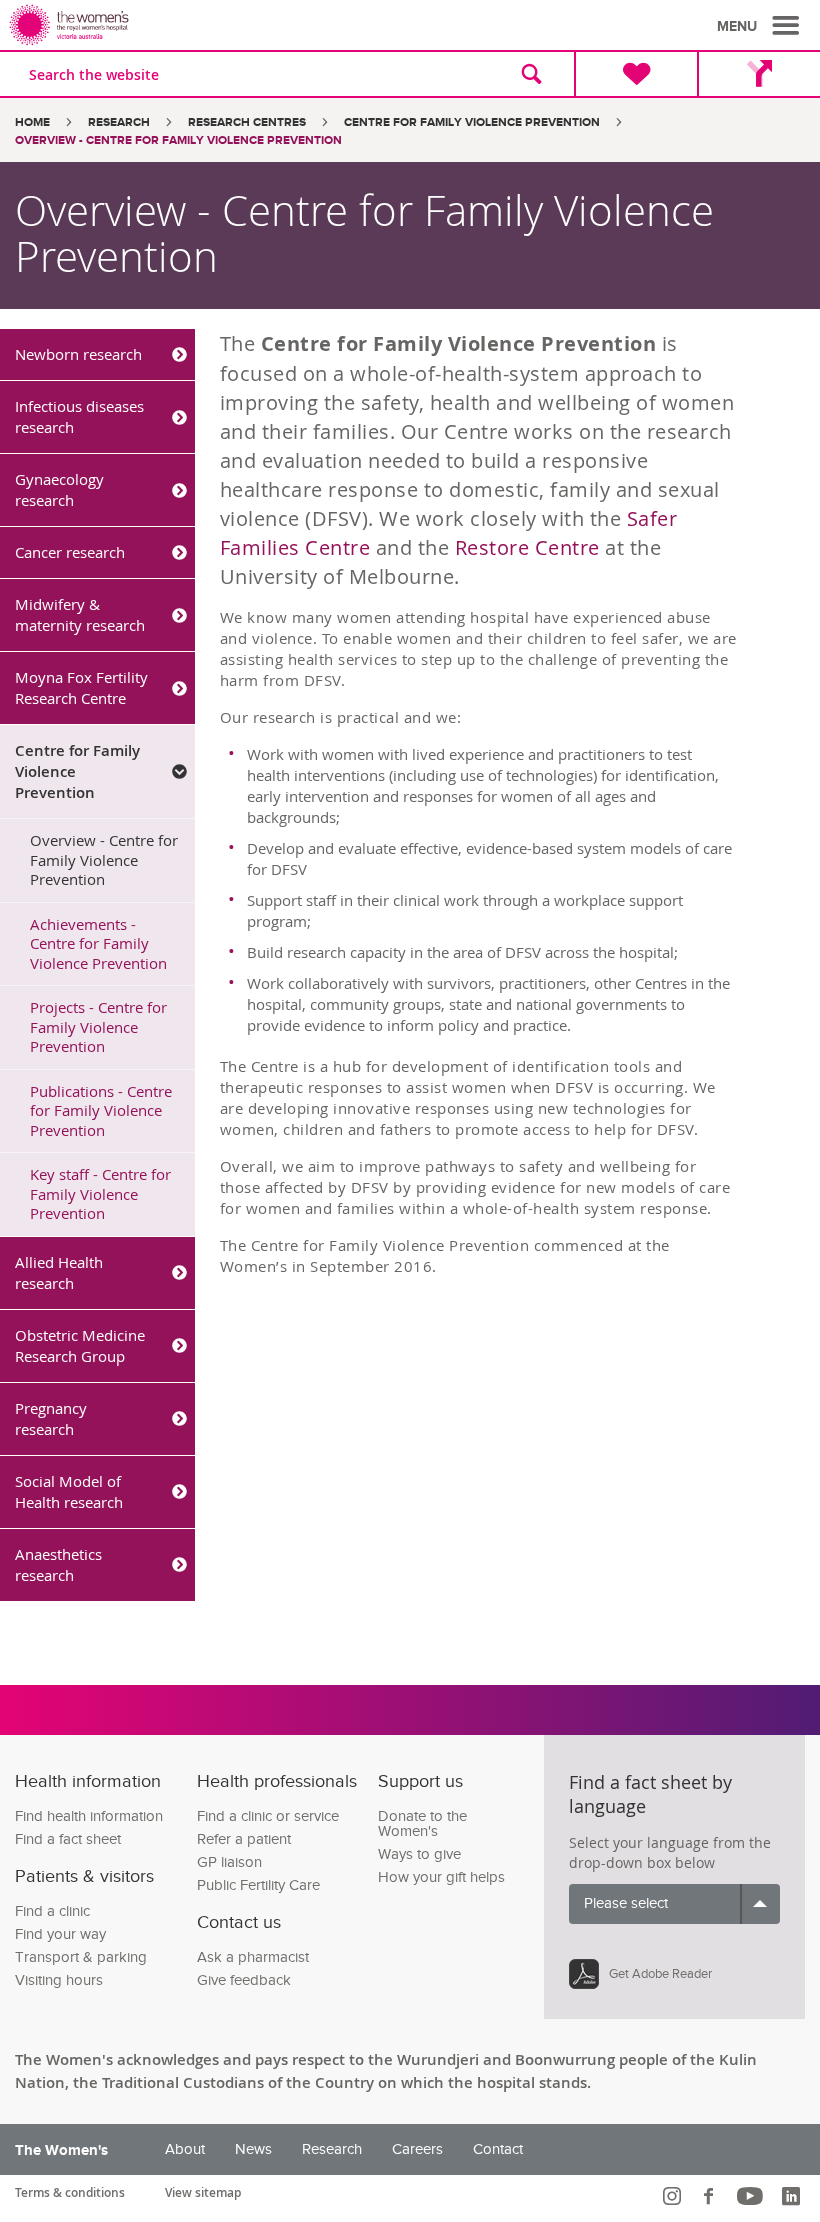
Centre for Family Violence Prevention (472, 122)
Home (32, 122)
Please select (626, 1903)
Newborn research (78, 354)
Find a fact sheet (68, 1839)
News (253, 2149)
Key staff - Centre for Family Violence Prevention (100, 1193)
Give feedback (244, 1980)
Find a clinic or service (268, 1816)
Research (119, 122)
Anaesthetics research (58, 1564)
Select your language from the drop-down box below (670, 1852)
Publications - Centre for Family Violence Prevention (101, 1110)
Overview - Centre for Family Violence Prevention (104, 859)
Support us (420, 1781)
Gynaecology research (59, 489)
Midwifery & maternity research (80, 614)
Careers (417, 2149)
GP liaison (229, 1862)
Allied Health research (59, 1272)
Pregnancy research (51, 1418)
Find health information (89, 1816)
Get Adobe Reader (660, 1974)
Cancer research (70, 552)
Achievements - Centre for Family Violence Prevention (98, 943)
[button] (761, 26)
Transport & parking (81, 1957)
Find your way (60, 1934)
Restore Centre (527, 547)
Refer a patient (244, 1839)
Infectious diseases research (79, 416)
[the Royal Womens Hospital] (213, 25)
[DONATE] (635, 74)
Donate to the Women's (422, 1824)
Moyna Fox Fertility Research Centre (81, 687)
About (185, 2149)
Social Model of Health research (69, 1491)
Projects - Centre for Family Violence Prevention (98, 1026)
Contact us (239, 1922)
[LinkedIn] (793, 2196)
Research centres (247, 122)
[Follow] (674, 2196)
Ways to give (419, 1854)
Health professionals (277, 1781)
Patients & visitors (84, 1876)
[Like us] (711, 2196)
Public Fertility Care (258, 1885)
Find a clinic (52, 1911)
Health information (88, 1781)
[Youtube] (752, 2196)
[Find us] (758, 74)
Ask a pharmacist (253, 1957)
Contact (498, 2149)
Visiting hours (59, 1980)
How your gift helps (441, 1877)
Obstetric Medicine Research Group (80, 1345)
